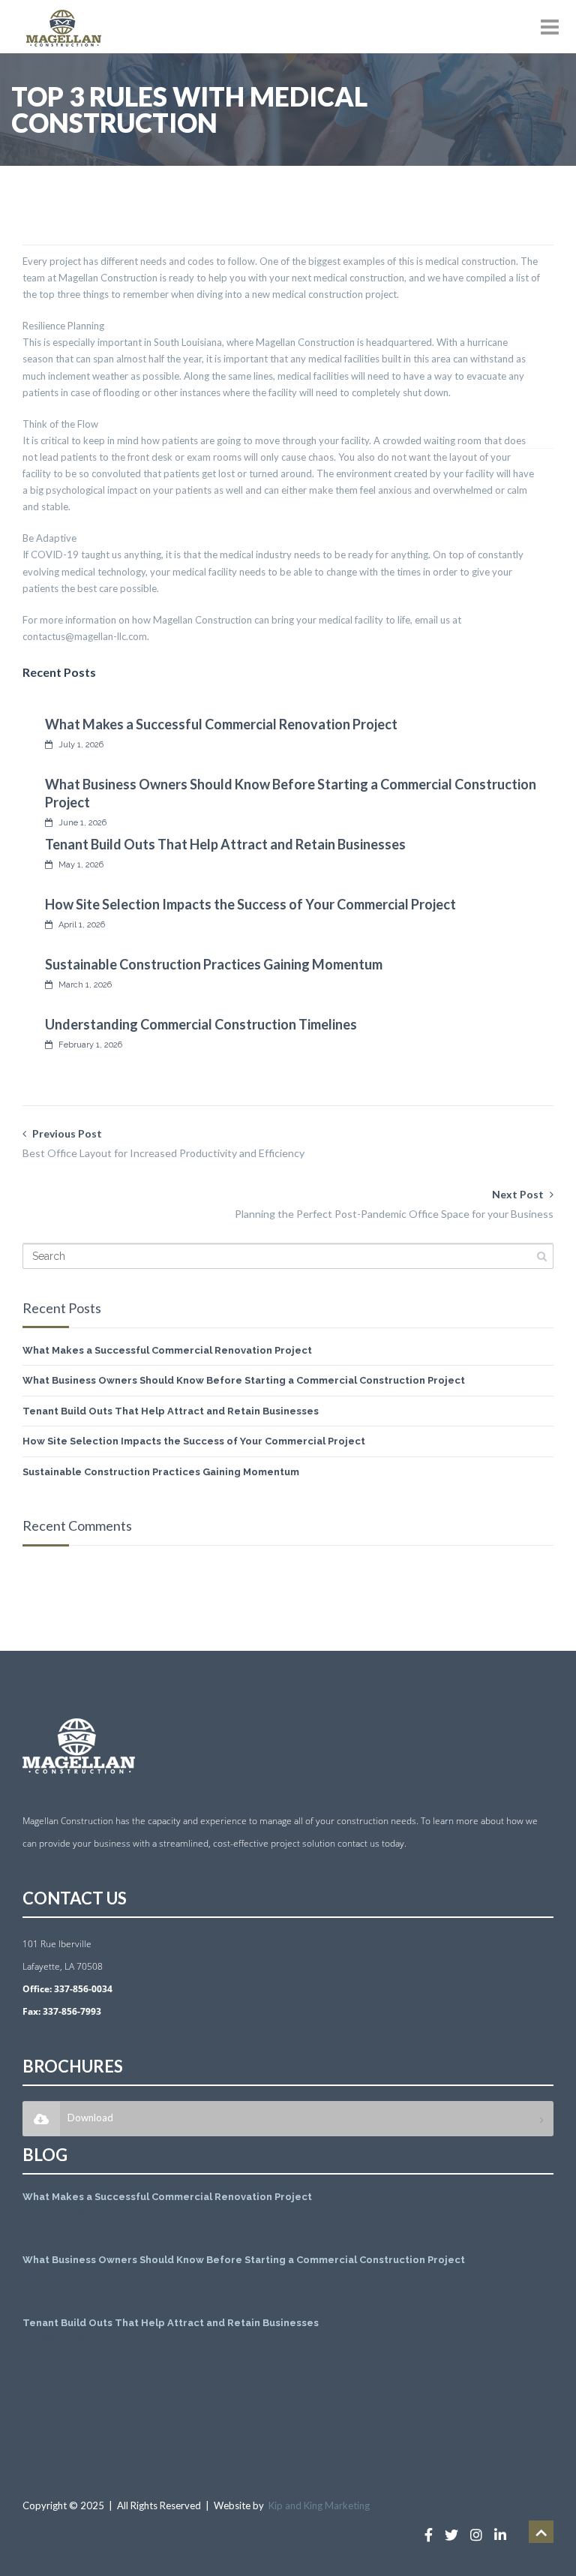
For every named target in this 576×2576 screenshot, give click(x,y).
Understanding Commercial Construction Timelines (201, 1024)
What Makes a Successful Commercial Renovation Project (221, 724)
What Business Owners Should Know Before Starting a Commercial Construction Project (244, 1380)
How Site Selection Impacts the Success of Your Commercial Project (250, 904)
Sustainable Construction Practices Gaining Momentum (214, 964)
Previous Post (163, 1143)
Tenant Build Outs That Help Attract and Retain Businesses (225, 844)
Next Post (394, 1204)
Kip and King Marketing (319, 2505)
